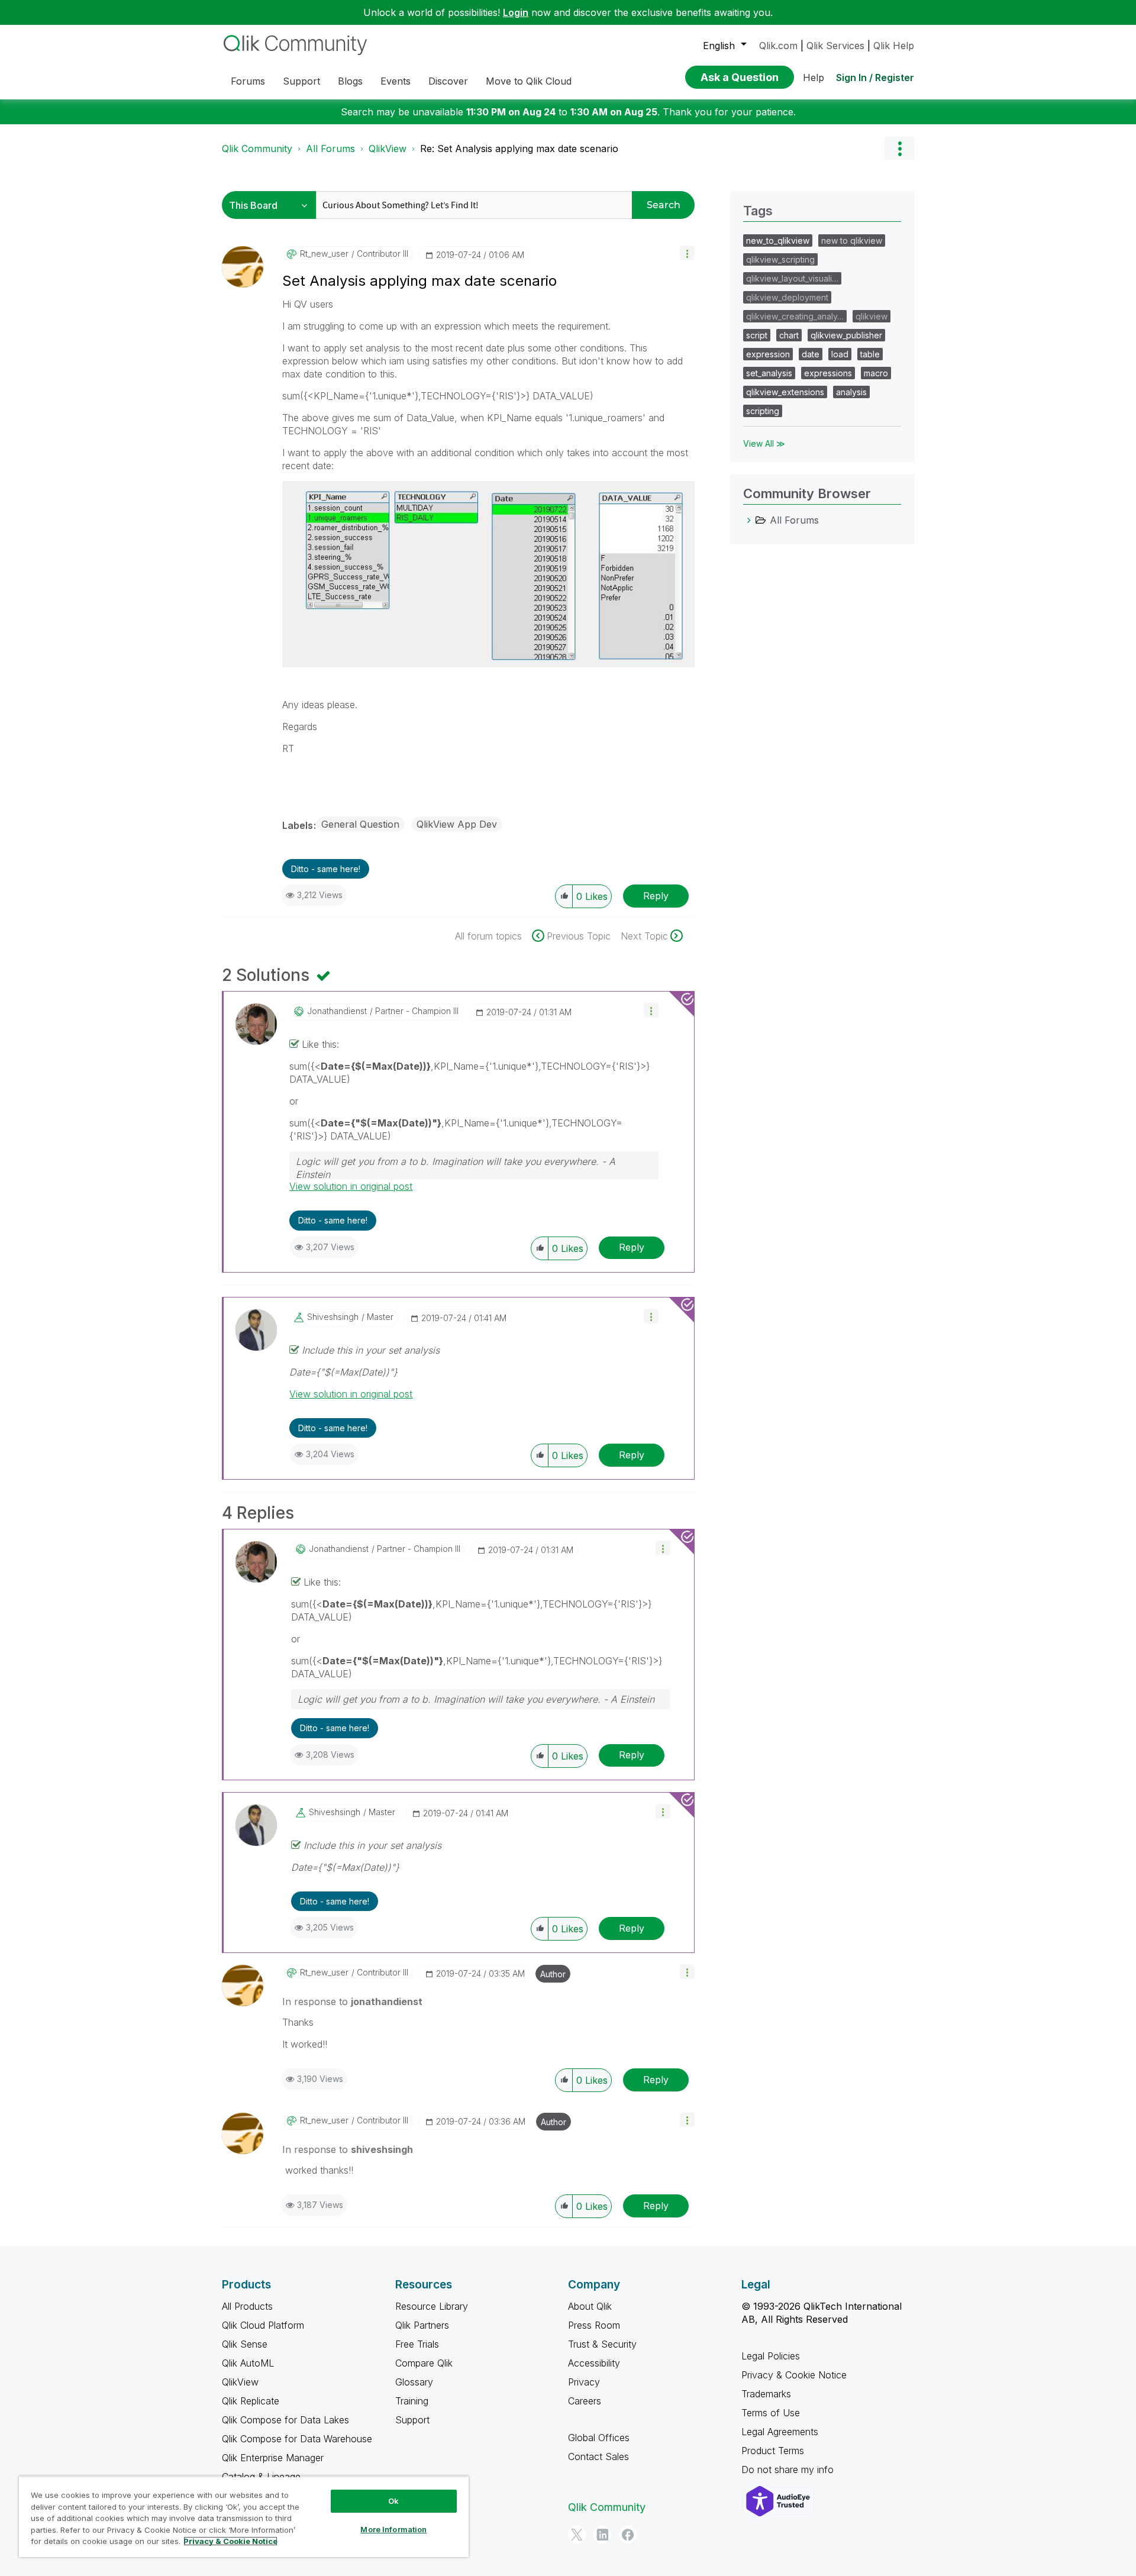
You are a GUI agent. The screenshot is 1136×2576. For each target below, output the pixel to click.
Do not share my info (789, 2470)
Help (814, 78)
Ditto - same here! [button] (326, 869)
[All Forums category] (749, 520)
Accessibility (594, 2363)
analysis (851, 392)
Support (412, 2420)
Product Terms (773, 2451)
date (811, 354)
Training (412, 2401)
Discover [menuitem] (448, 81)
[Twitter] (577, 2535)
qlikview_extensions (785, 392)
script (757, 335)
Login (516, 12)
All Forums (330, 149)
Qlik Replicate (251, 2401)
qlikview (872, 316)
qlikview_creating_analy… (795, 316)
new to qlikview (852, 241)
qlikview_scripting (780, 259)
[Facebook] (628, 2535)
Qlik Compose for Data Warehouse (297, 2439)
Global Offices (599, 2438)
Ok (393, 2501)
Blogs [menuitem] (350, 81)
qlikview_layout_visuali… (792, 278)
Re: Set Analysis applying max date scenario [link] (519, 149)
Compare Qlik (424, 2363)
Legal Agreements (780, 2432)
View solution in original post (351, 1186)
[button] (687, 253)
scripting (763, 411)
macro (876, 373)
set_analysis (769, 373)
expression (768, 354)
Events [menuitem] (396, 81)
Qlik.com (778, 46)
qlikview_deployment (787, 297)
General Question (360, 824)
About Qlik (590, 2306)
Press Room (594, 2325)
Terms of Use (771, 2413)
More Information (393, 2529)
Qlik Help (894, 46)
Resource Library (432, 2306)
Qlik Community (257, 149)
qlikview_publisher (846, 335)
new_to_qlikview (778, 241)
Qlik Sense (245, 2344)
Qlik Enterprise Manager (273, 2458)
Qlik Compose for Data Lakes (285, 2420)
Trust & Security (602, 2344)
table (870, 354)
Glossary (414, 2382)
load (840, 354)
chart (789, 335)
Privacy (584, 2382)
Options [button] (899, 149)
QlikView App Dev (457, 824)
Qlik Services (835, 46)
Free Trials (417, 2344)
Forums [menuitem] (248, 81)
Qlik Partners (422, 2325)
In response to (352, 2002)
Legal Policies (771, 2356)
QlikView (388, 149)
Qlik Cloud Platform (263, 2325)
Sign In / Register (875, 78)
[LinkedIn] (602, 2535)
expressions (828, 373)
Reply (656, 896)
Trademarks (766, 2394)
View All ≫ (764, 443)
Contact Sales (598, 2456)
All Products (247, 2306)
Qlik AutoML (248, 2363)
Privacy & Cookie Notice (794, 2375)
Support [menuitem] (301, 81)
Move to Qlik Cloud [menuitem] (529, 81)
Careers (585, 2401)
